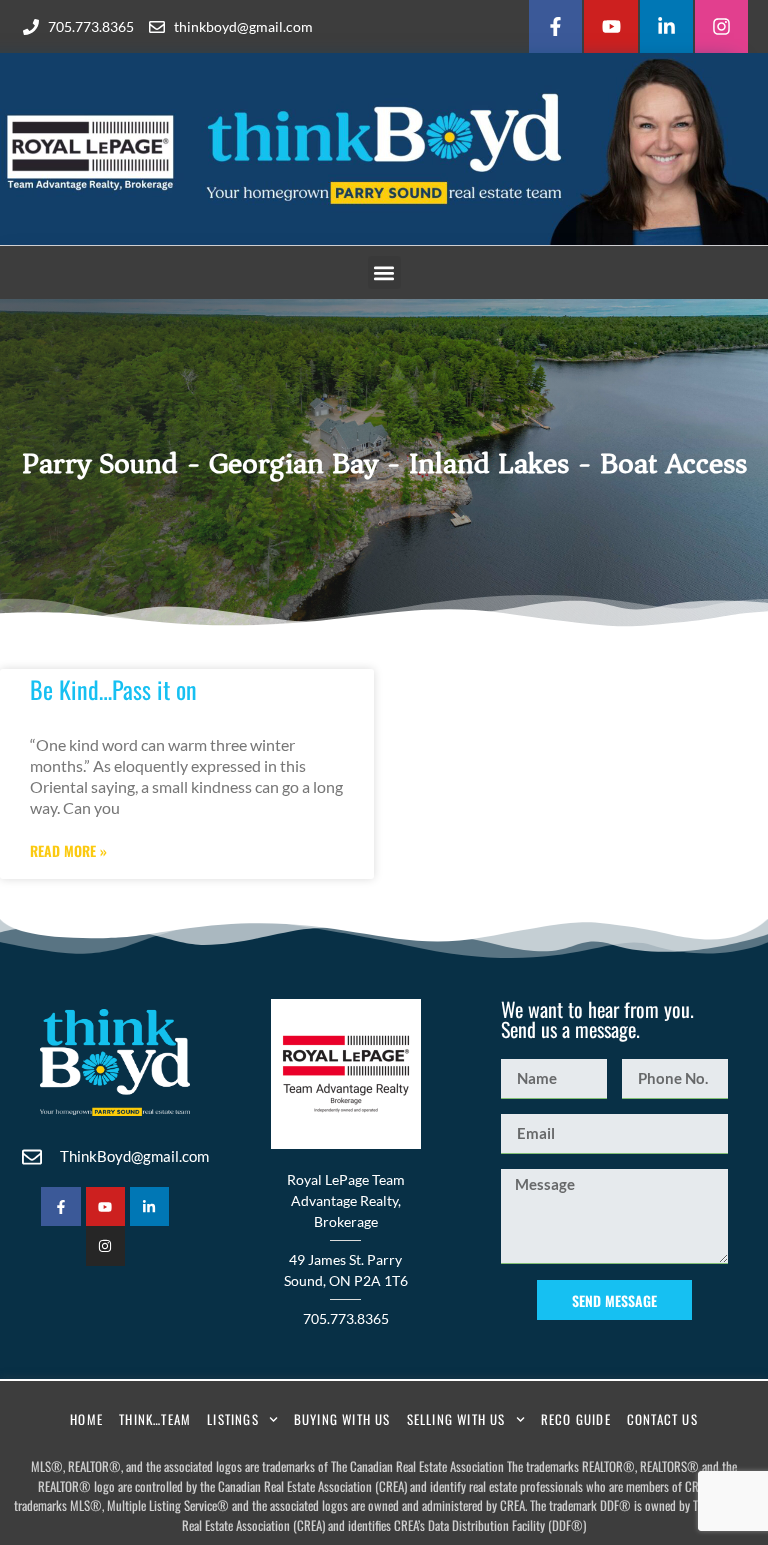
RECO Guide (576, 1419)
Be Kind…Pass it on (113, 689)
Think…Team (155, 1419)
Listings (233, 1419)
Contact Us (662, 1419)
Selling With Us (456, 1419)
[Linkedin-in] (666, 26)
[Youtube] (610, 26)
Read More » (68, 851)
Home (86, 1419)
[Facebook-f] (555, 26)
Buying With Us (342, 1419)
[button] (384, 272)
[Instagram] (721, 26)
